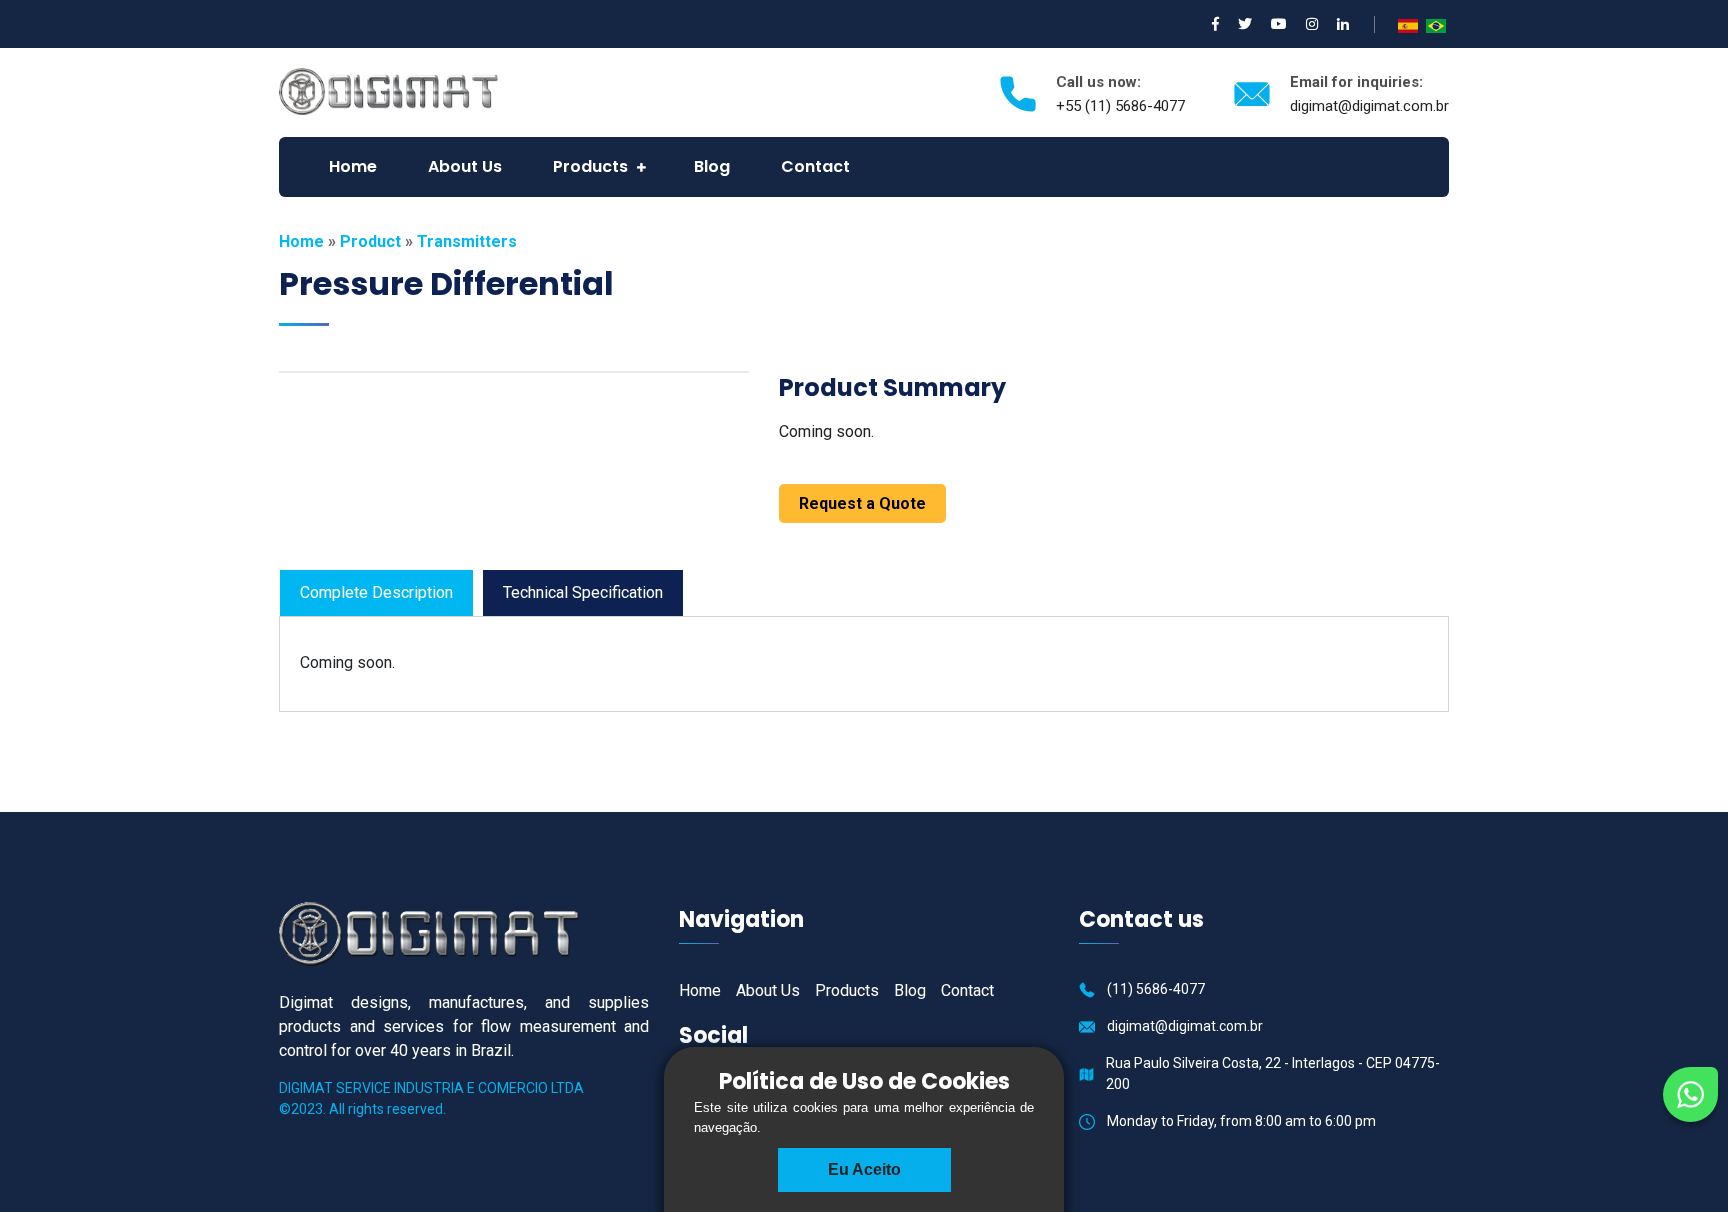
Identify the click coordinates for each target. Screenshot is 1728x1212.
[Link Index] (388, 90)
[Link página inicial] (429, 932)
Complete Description (376, 592)
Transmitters (467, 241)
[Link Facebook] (1215, 24)
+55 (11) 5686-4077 (1120, 106)
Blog (712, 166)
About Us (465, 166)
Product (370, 241)
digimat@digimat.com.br (1369, 106)
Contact (815, 166)
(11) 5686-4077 (1156, 989)
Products (590, 166)
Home (353, 166)
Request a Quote (862, 503)
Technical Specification (583, 592)
